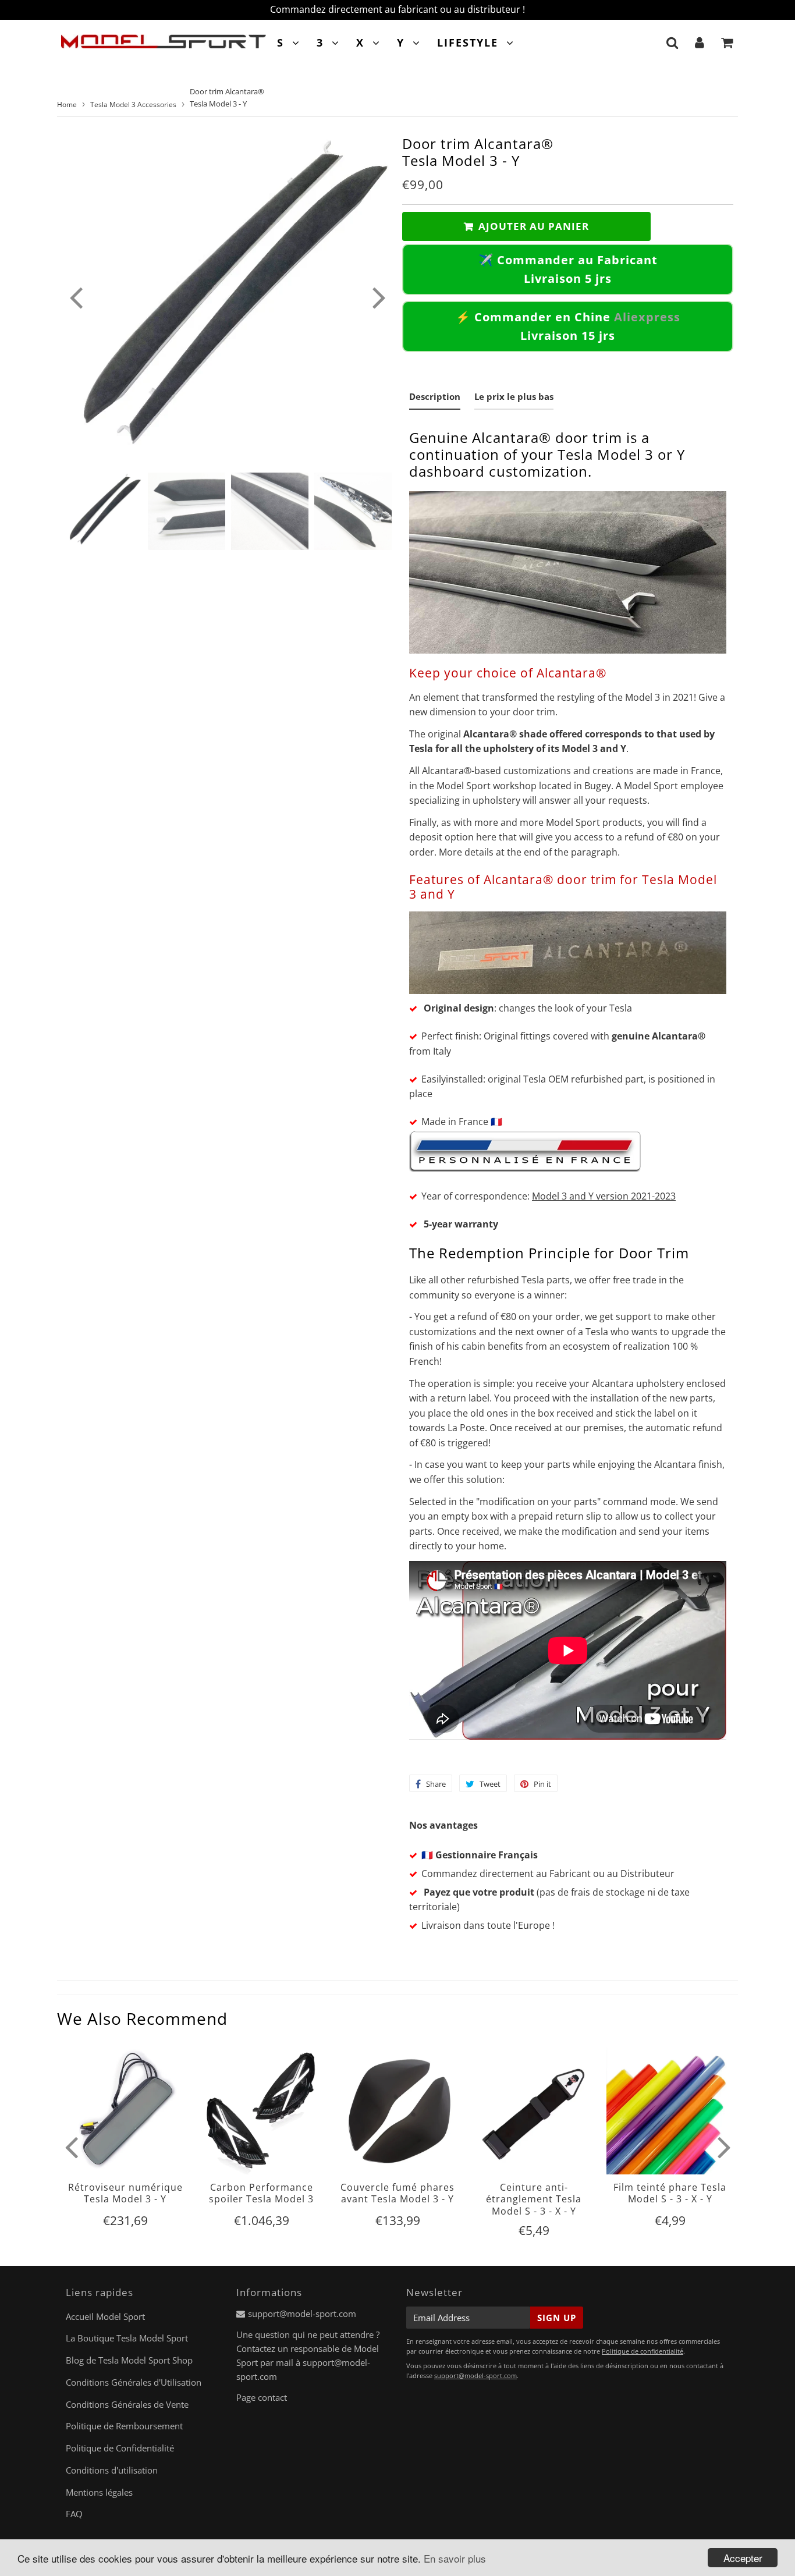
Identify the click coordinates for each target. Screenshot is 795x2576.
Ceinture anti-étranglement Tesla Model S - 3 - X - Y (534, 2199)
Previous (76, 297)
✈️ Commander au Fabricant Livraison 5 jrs (568, 269)
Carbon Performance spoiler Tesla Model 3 (261, 2193)
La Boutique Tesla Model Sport (127, 2338)
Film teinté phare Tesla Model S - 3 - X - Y (670, 2193)
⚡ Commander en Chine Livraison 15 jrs (568, 326)
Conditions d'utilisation (112, 2470)
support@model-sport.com (302, 2314)
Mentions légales (99, 2492)
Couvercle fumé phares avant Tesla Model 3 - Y (397, 2193)
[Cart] (727, 42)
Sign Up (557, 2318)
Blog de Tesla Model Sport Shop (129, 2360)
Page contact (262, 2397)
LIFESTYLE (468, 42)
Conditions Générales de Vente (127, 2404)
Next (379, 297)
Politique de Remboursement (124, 2426)
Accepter (743, 2558)
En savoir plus (455, 2558)
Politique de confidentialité (643, 2351)
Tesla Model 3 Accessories (133, 104)
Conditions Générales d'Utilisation (134, 2382)
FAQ (74, 2514)
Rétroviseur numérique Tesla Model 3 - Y (125, 2193)
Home (67, 104)
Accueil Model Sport (105, 2316)
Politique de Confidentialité (120, 2448)
